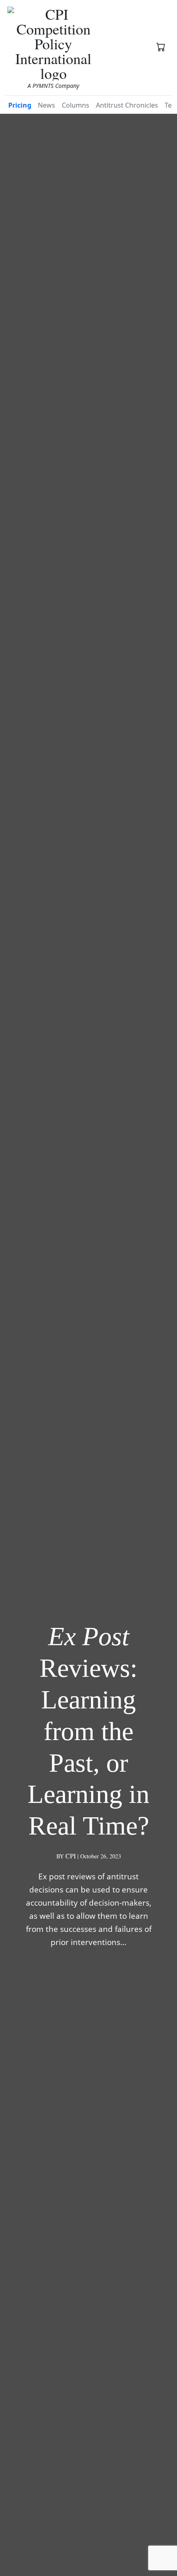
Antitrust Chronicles (127, 105)
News (47, 105)
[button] (161, 48)
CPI (71, 1856)
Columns (76, 105)
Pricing (20, 105)
